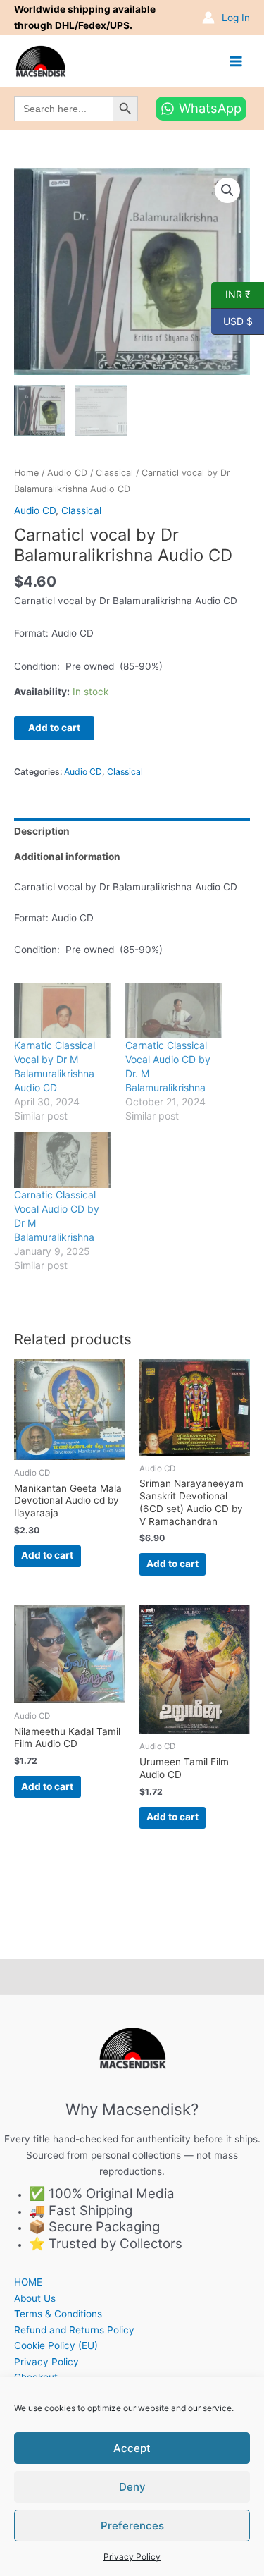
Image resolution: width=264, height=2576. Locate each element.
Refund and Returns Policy (74, 2330)
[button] (227, 190)
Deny (132, 2487)
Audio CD (67, 473)
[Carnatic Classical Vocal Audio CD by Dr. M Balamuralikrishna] (174, 1011)
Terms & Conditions (58, 2314)
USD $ (232, 320)
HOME (28, 2282)
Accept (132, 2448)
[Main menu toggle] (236, 61)
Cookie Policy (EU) (56, 2345)
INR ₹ (231, 294)
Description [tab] (42, 831)
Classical (114, 473)
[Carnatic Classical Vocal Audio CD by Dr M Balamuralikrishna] (63, 1160)
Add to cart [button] (47, 1555)
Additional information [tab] (67, 857)
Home (26, 473)
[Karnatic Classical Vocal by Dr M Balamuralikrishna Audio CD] (63, 1011)
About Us (35, 2298)
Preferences (132, 2526)
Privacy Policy (132, 2557)
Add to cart (54, 728)
